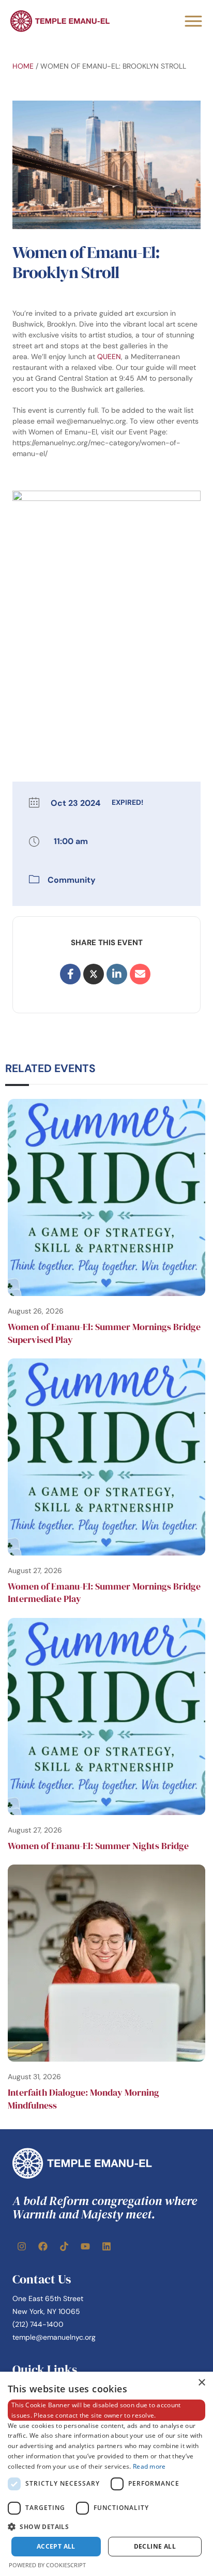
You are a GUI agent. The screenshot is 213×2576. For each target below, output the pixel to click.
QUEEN (109, 357)
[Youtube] (85, 2246)
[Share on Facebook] (70, 974)
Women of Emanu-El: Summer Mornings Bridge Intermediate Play (104, 1592)
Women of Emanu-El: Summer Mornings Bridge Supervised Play (104, 1333)
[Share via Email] (140, 974)
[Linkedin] (106, 2246)
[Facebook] (43, 2246)
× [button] (201, 2383)
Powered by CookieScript (47, 2565)
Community (72, 880)
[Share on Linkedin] (117, 974)
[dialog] (106, 2474)
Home (23, 66)
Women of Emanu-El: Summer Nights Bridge (98, 1846)
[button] (106, 2526)
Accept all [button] (56, 2546)
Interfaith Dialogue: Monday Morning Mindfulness (83, 2099)
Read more (149, 2466)
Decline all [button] (155, 2546)
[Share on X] (94, 974)
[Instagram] (22, 2246)
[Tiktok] (64, 2246)
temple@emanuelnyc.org (54, 2337)
